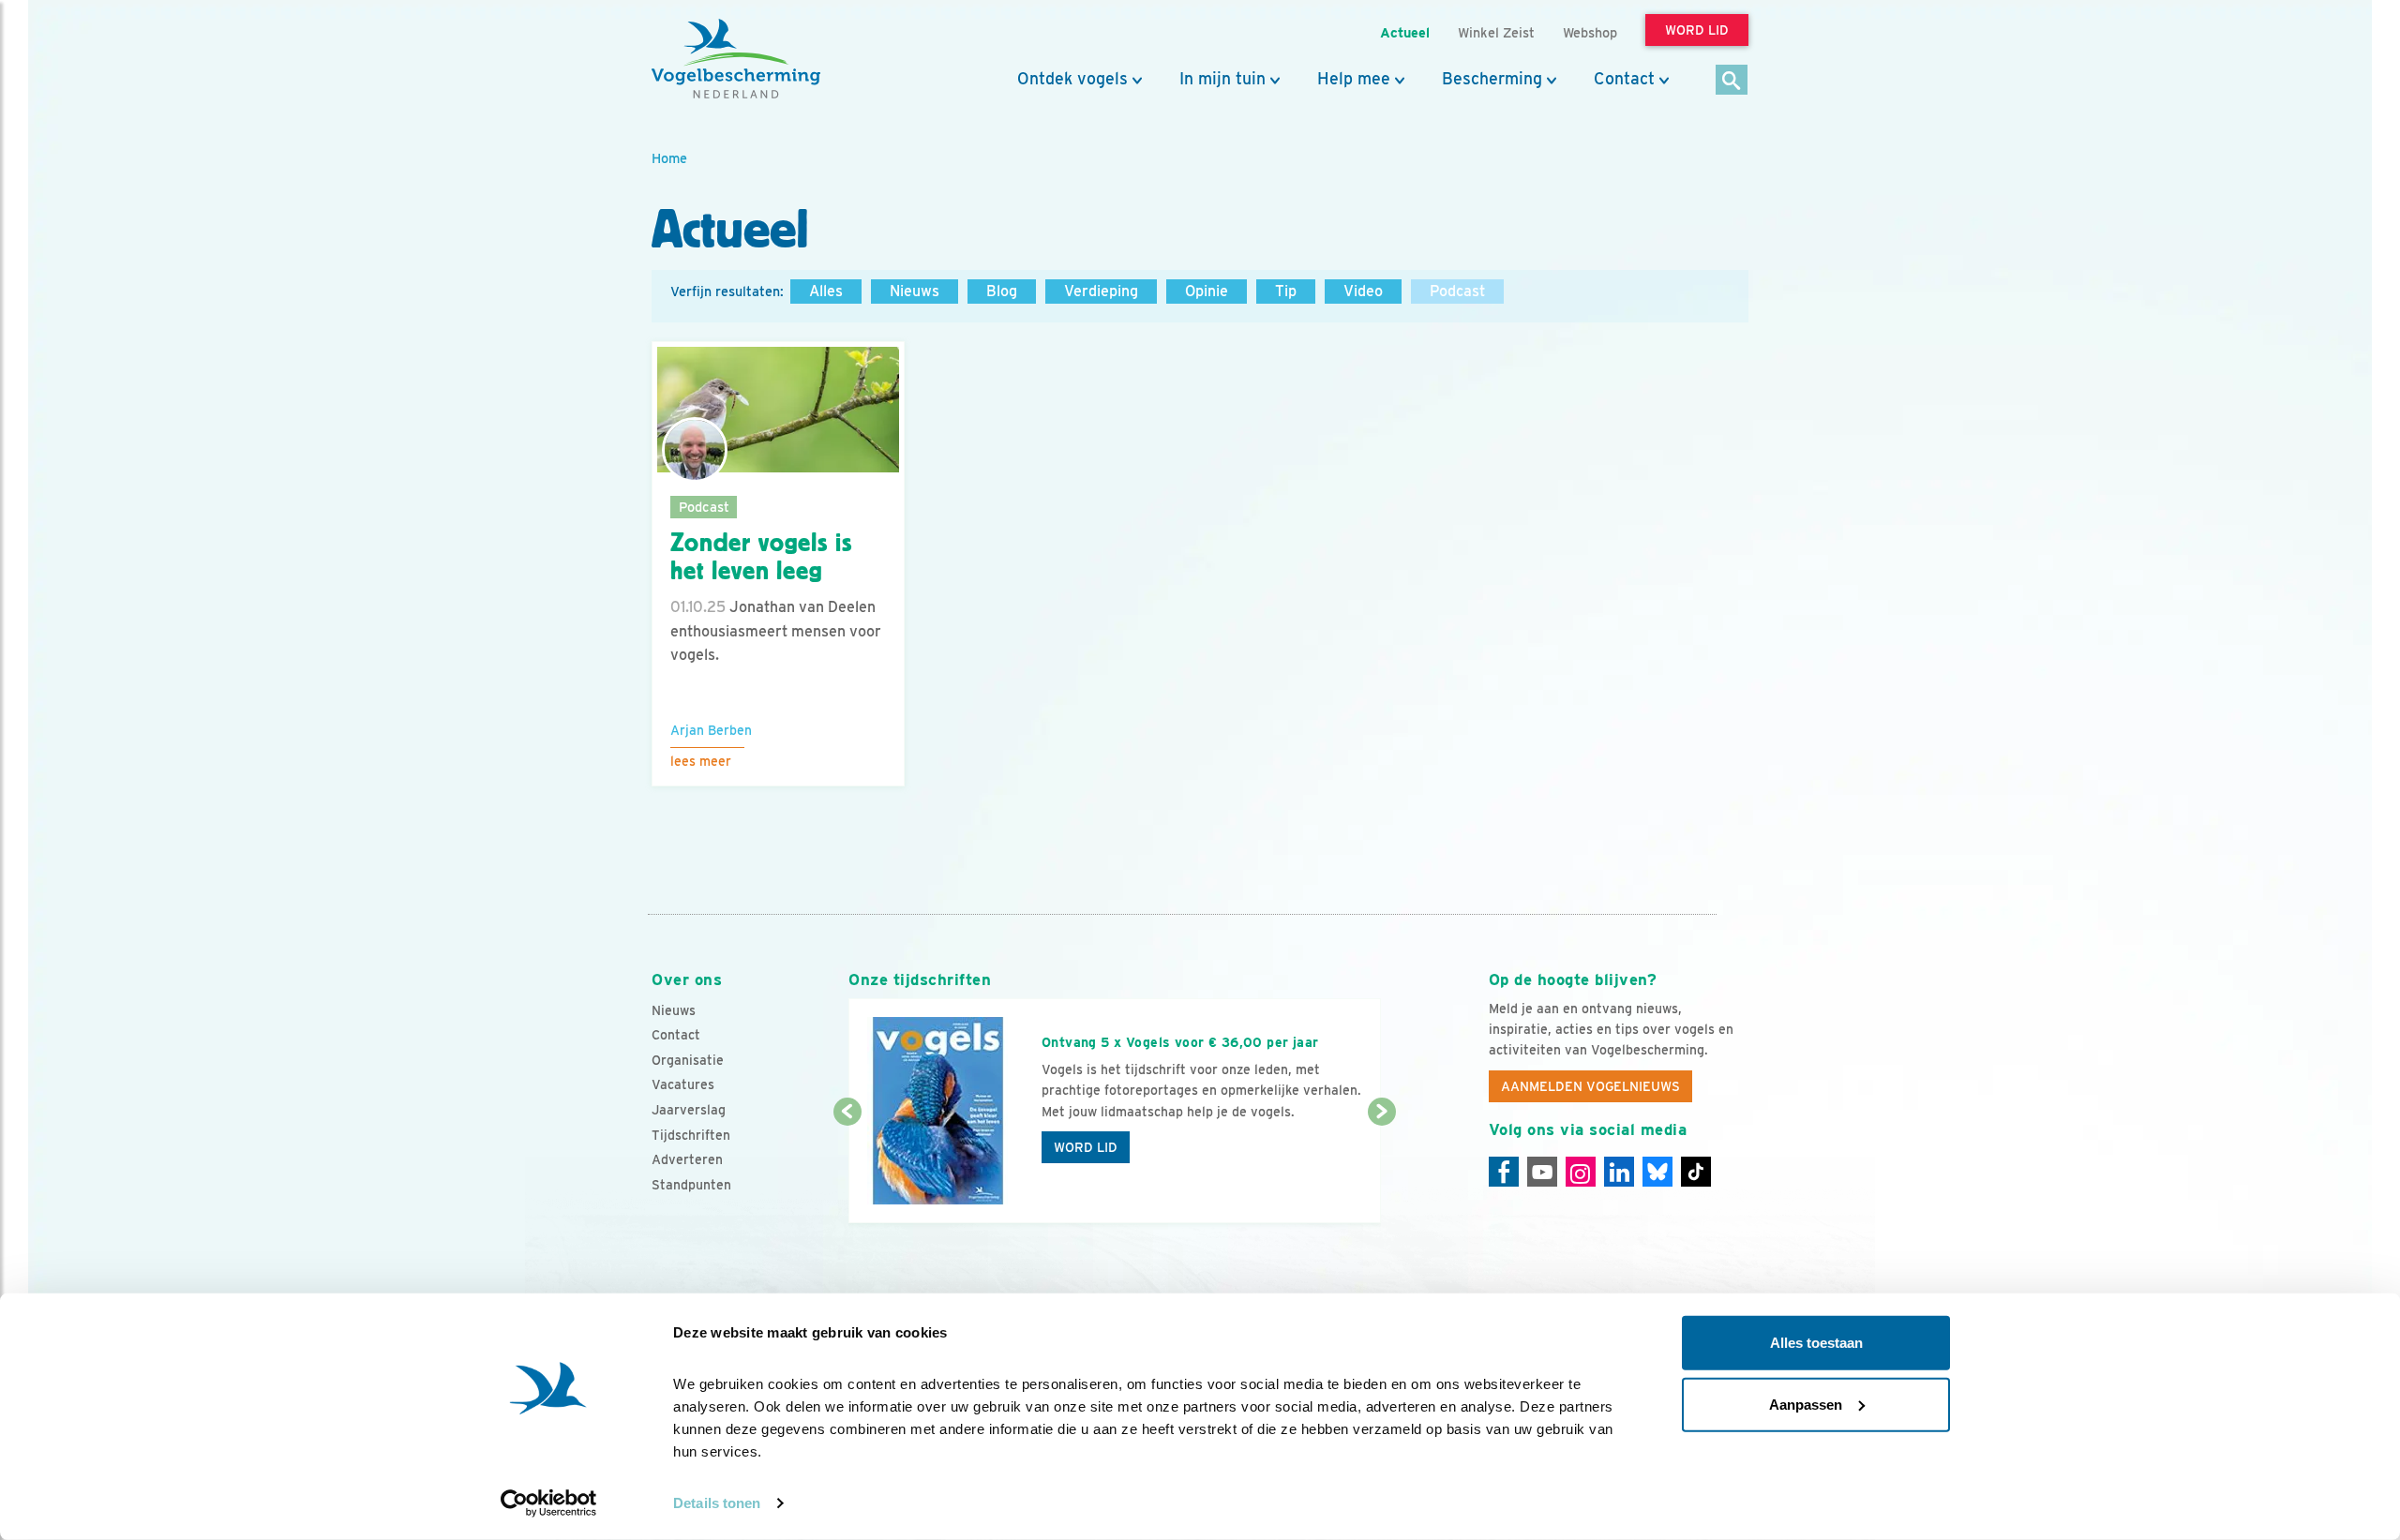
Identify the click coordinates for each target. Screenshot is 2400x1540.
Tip (1286, 291)
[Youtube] (1542, 1172)
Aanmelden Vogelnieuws (1590, 1086)
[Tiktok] (1696, 1172)
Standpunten (691, 1185)
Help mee (1354, 79)
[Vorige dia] (847, 1169)
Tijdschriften (691, 1135)
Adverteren (687, 1159)
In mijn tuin (1222, 79)
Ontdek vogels (1072, 79)
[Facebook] (1504, 1172)
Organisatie (688, 1060)
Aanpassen (1806, 1404)
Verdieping (1101, 291)
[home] (736, 59)
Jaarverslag (689, 1110)
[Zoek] (1732, 81)
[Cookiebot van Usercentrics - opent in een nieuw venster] (549, 1503)
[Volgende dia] (1381, 1169)
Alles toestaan (1816, 1343)
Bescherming (1492, 79)
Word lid (1086, 1147)
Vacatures (683, 1084)
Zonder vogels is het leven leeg (761, 557)
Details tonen (717, 1503)
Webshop (1590, 32)
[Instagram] (1581, 1172)
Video (1363, 291)
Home (669, 158)
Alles (826, 291)
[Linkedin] (1619, 1172)
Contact (1624, 79)
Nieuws (915, 291)
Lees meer (701, 761)
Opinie (1207, 291)
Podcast (1457, 291)
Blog (1002, 291)
